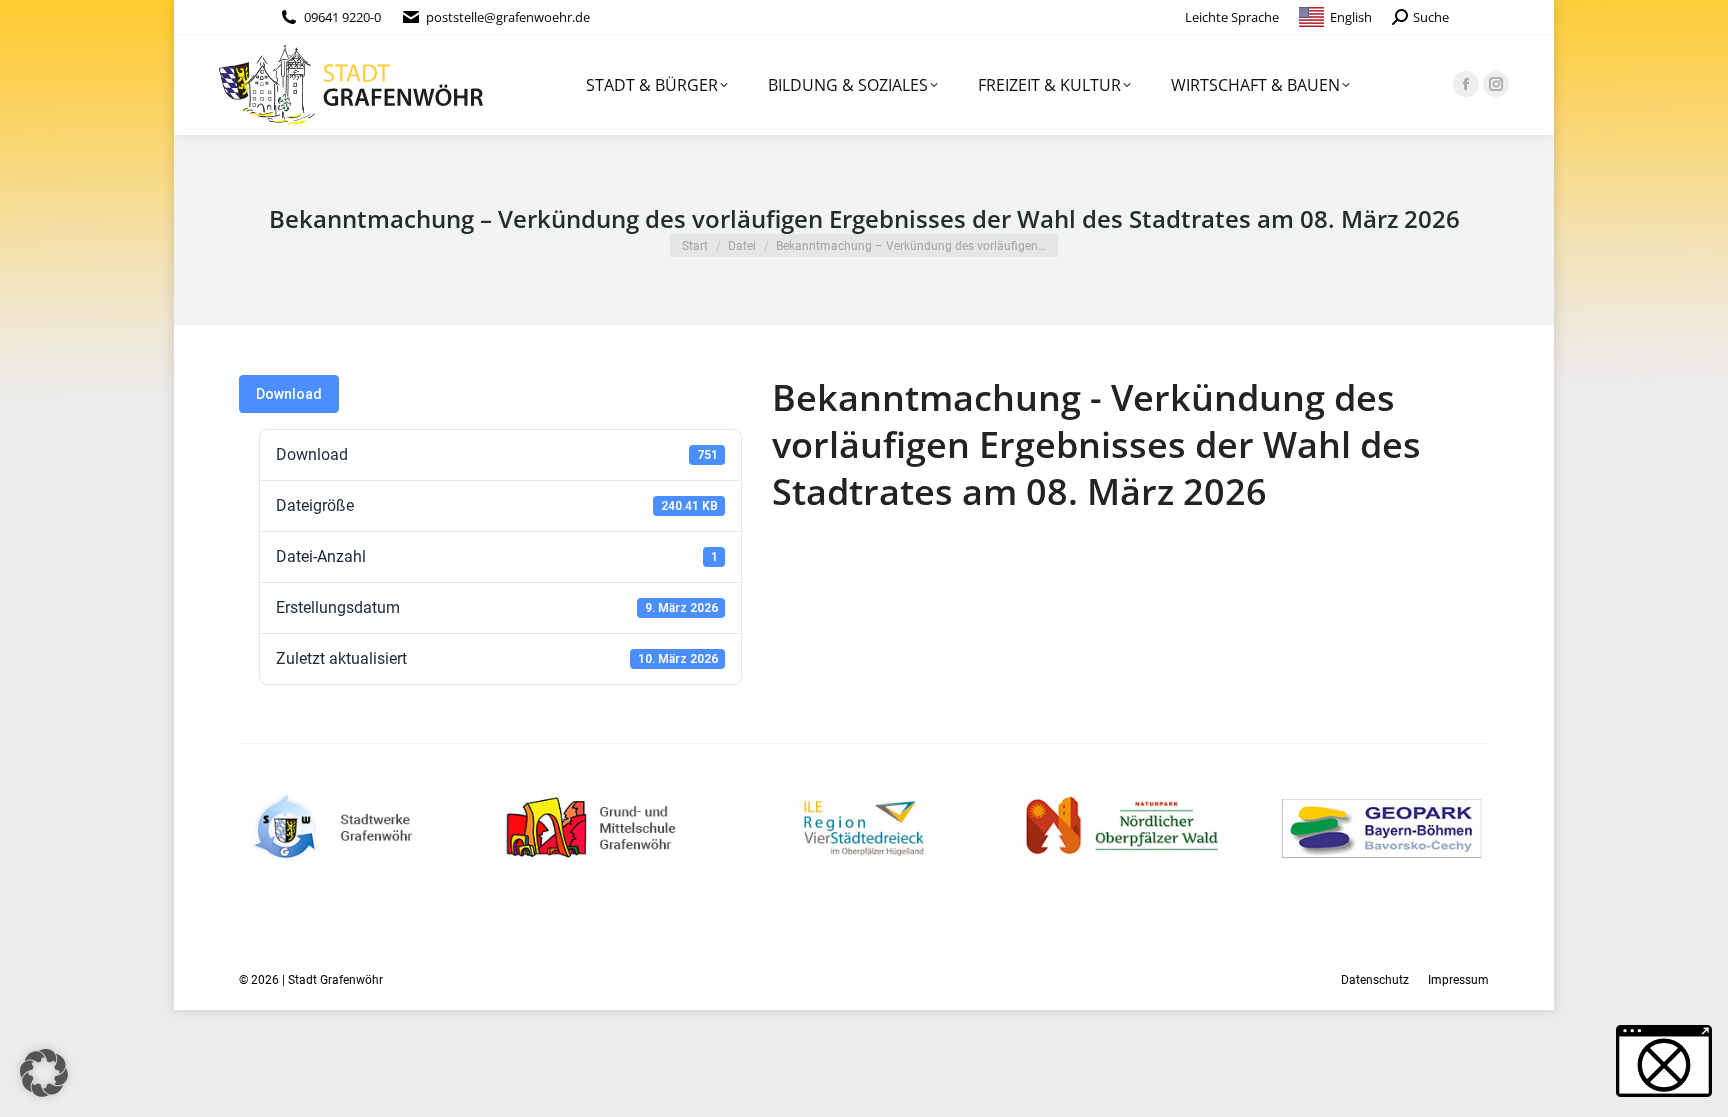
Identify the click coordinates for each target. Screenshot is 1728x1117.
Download (289, 394)
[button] (44, 1073)
